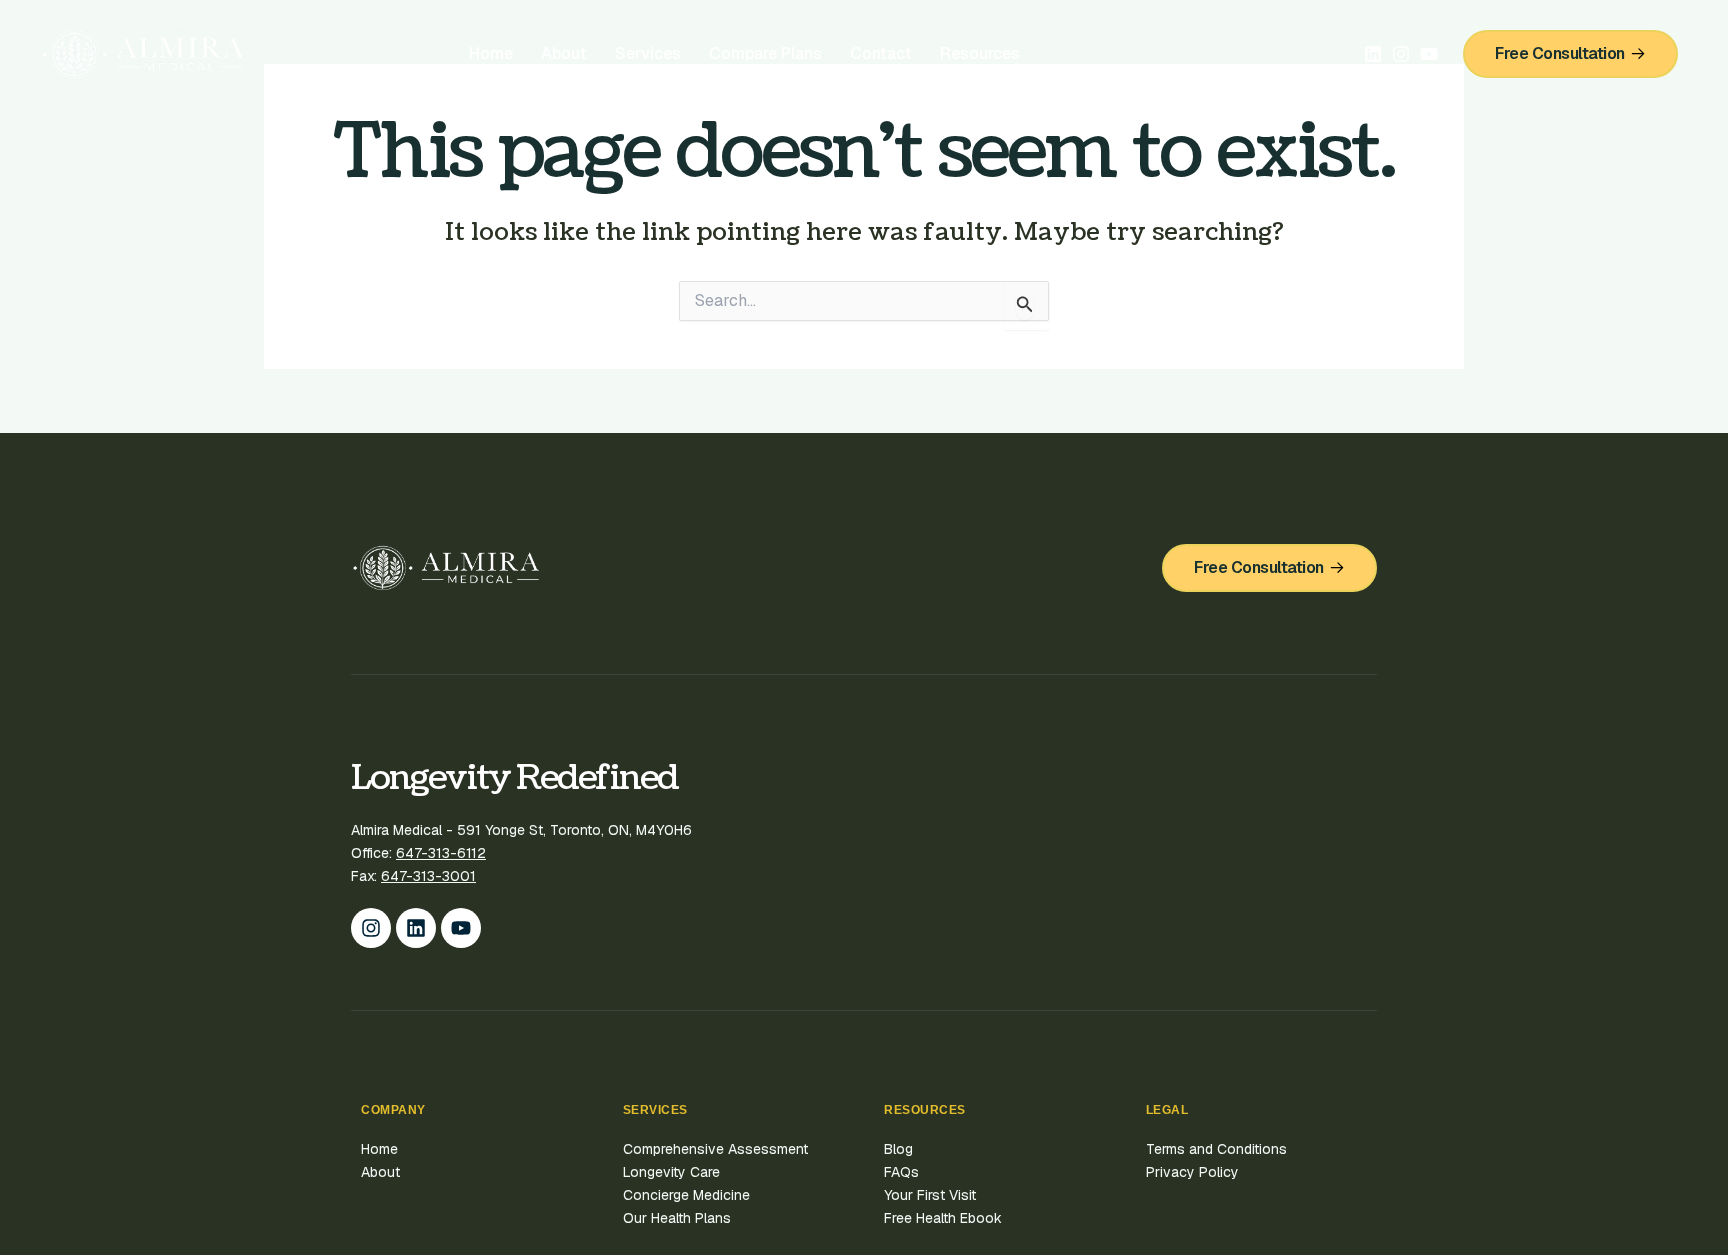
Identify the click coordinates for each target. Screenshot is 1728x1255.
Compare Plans (765, 53)
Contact (881, 53)
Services (648, 53)
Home (491, 53)
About (564, 53)
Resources (980, 53)
